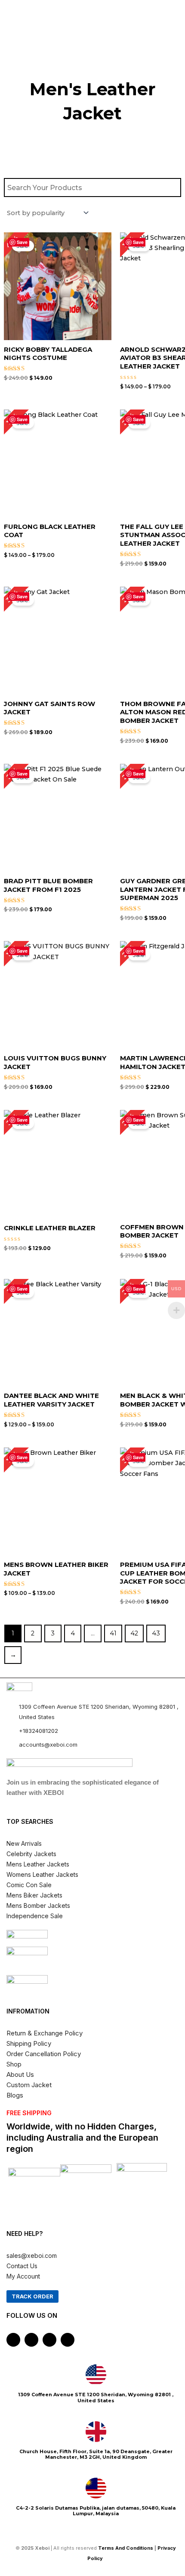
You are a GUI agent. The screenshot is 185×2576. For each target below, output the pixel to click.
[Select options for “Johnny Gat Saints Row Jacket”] (103, 660)
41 (113, 1633)
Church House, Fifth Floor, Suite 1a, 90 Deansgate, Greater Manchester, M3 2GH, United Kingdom (96, 2454)
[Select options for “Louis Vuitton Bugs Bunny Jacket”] (103, 1010)
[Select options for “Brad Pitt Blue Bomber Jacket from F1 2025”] (103, 838)
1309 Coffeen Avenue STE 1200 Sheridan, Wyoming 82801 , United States (96, 2397)
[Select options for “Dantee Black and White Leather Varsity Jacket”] (103, 1348)
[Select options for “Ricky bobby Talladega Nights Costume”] (103, 306)
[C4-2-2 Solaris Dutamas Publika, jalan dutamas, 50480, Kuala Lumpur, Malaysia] (96, 2488)
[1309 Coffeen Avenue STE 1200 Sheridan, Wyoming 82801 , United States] (96, 2375)
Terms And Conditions (126, 2548)
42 (134, 1633)
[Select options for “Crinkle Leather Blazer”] (103, 1179)
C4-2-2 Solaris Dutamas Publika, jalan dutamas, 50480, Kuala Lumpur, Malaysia (96, 2511)
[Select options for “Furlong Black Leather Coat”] (103, 483)
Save (22, 242)
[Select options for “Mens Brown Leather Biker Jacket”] (103, 1521)
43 (156, 1633)
